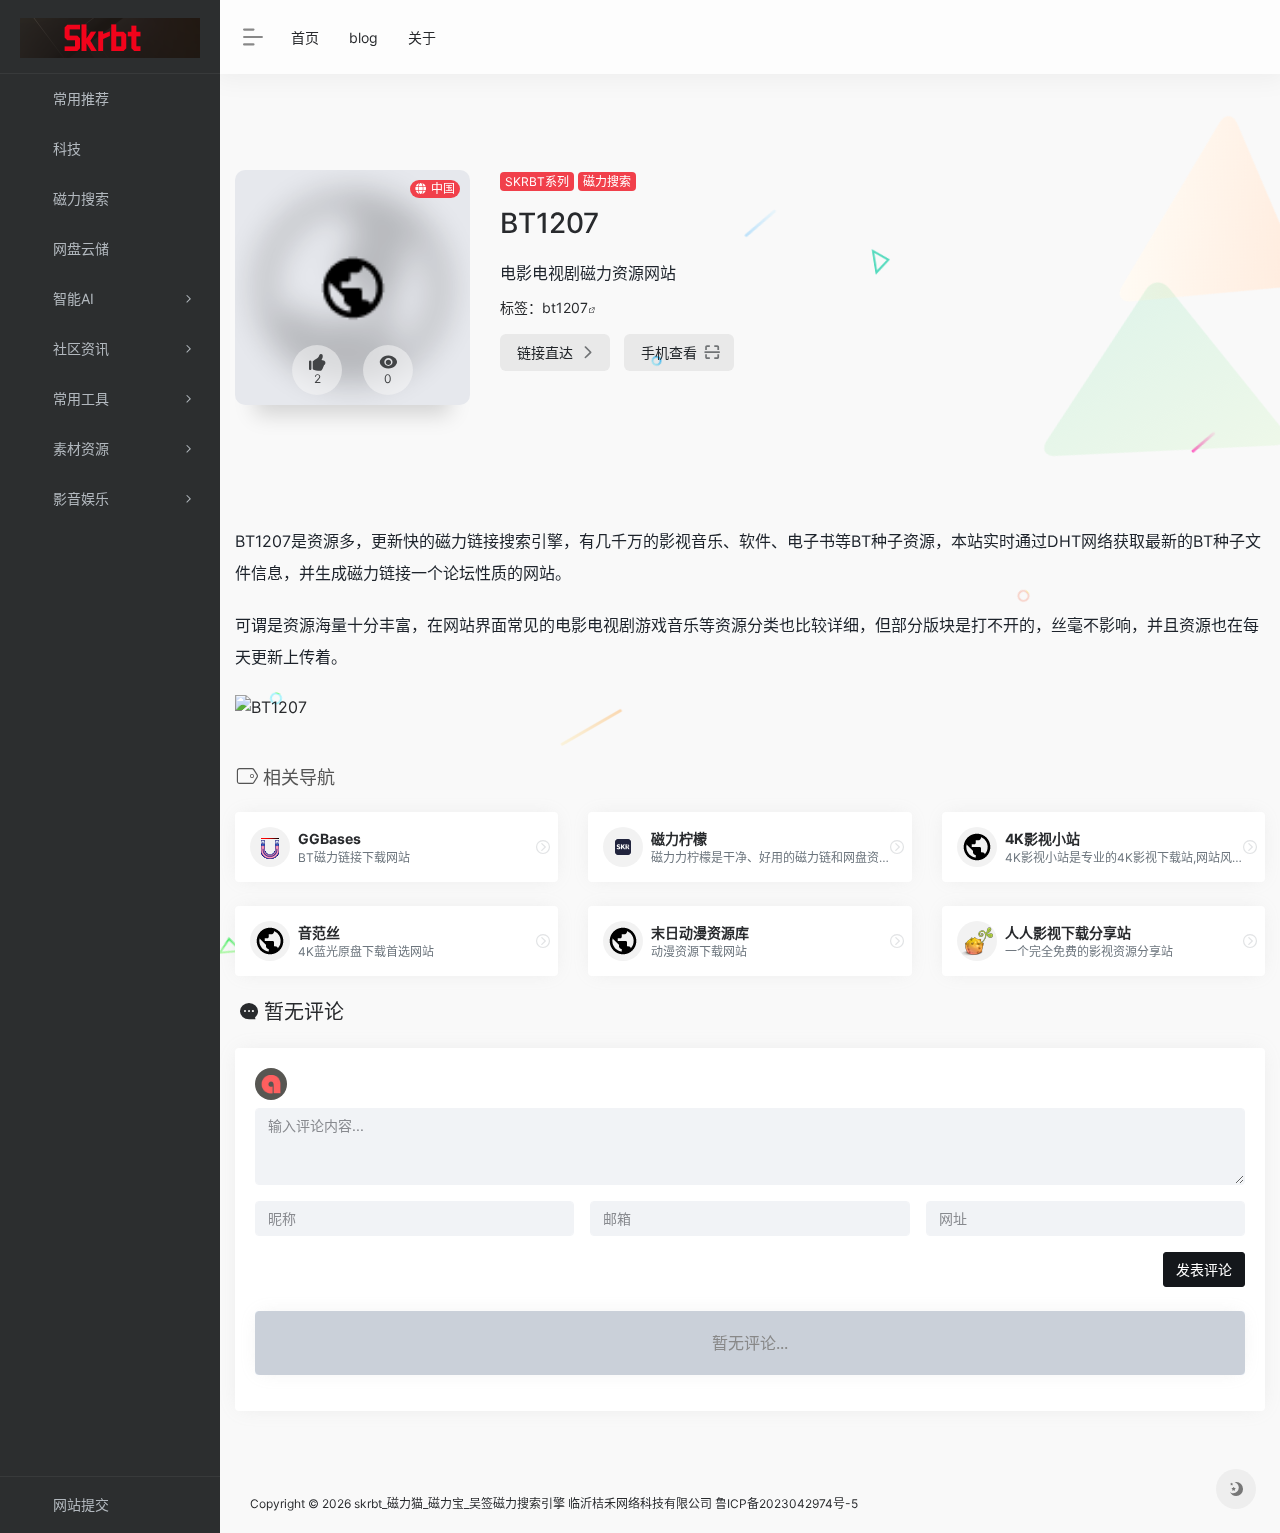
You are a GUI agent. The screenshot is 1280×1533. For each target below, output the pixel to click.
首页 (305, 37)
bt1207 (565, 307)
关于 (422, 37)
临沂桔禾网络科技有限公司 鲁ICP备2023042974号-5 (713, 1503)
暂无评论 (304, 1012)
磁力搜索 (607, 181)
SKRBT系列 (537, 181)
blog (363, 37)
